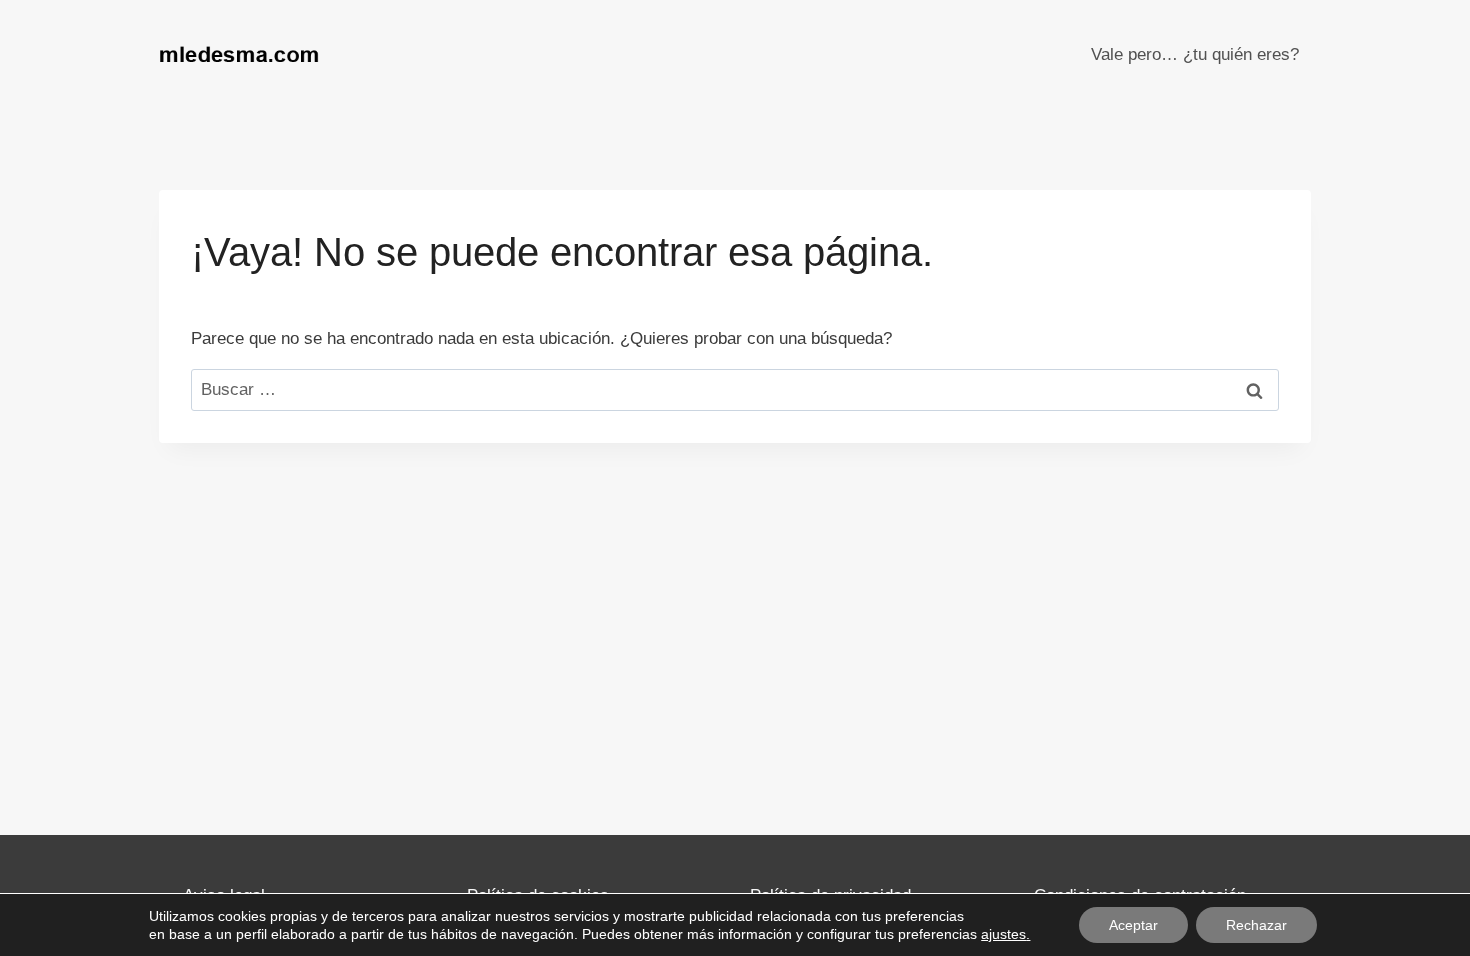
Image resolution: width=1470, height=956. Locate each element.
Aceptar (1133, 925)
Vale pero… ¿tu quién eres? (1195, 54)
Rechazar (1256, 925)
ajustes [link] (1003, 934)
